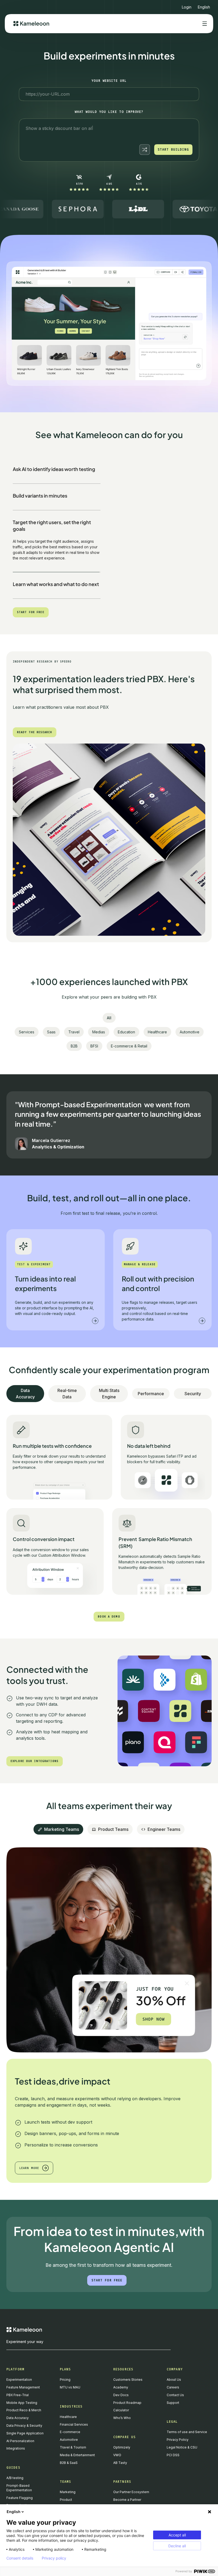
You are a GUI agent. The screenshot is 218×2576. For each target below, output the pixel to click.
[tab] (57, 470)
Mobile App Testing (22, 2403)
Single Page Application (25, 2433)
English (14, 2512)
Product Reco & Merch (24, 2410)
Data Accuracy (18, 2418)
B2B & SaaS (69, 2463)
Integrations (16, 2448)
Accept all (177, 2535)
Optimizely (122, 2447)
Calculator (121, 2410)
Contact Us (175, 2395)
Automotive (69, 2440)
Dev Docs (121, 2395)
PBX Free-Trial (18, 2395)
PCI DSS (173, 2455)
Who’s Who (122, 2418)
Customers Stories (128, 2380)
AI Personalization (20, 2441)
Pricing (65, 2380)
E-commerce (70, 2432)
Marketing (68, 2492)
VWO (117, 2455)
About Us (174, 2380)
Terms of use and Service (187, 2432)
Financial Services (74, 2424)
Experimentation (19, 2380)
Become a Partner (127, 2500)
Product (66, 2500)
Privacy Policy (178, 2440)
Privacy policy (54, 2558)
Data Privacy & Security (24, 2426)
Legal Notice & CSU (182, 2447)
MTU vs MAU (70, 2387)
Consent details (20, 2558)
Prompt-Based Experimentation (19, 2488)
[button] (204, 5)
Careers (173, 2387)
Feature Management (23, 2387)
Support (173, 2403)
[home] (31, 24)
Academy (121, 2387)
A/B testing (15, 2478)
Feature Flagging (20, 2498)
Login (187, 7)
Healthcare (68, 2417)
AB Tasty (120, 2463)
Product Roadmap (127, 2403)
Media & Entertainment (77, 2455)
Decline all (177, 2546)
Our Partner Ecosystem (131, 2492)
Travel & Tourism (73, 2447)
